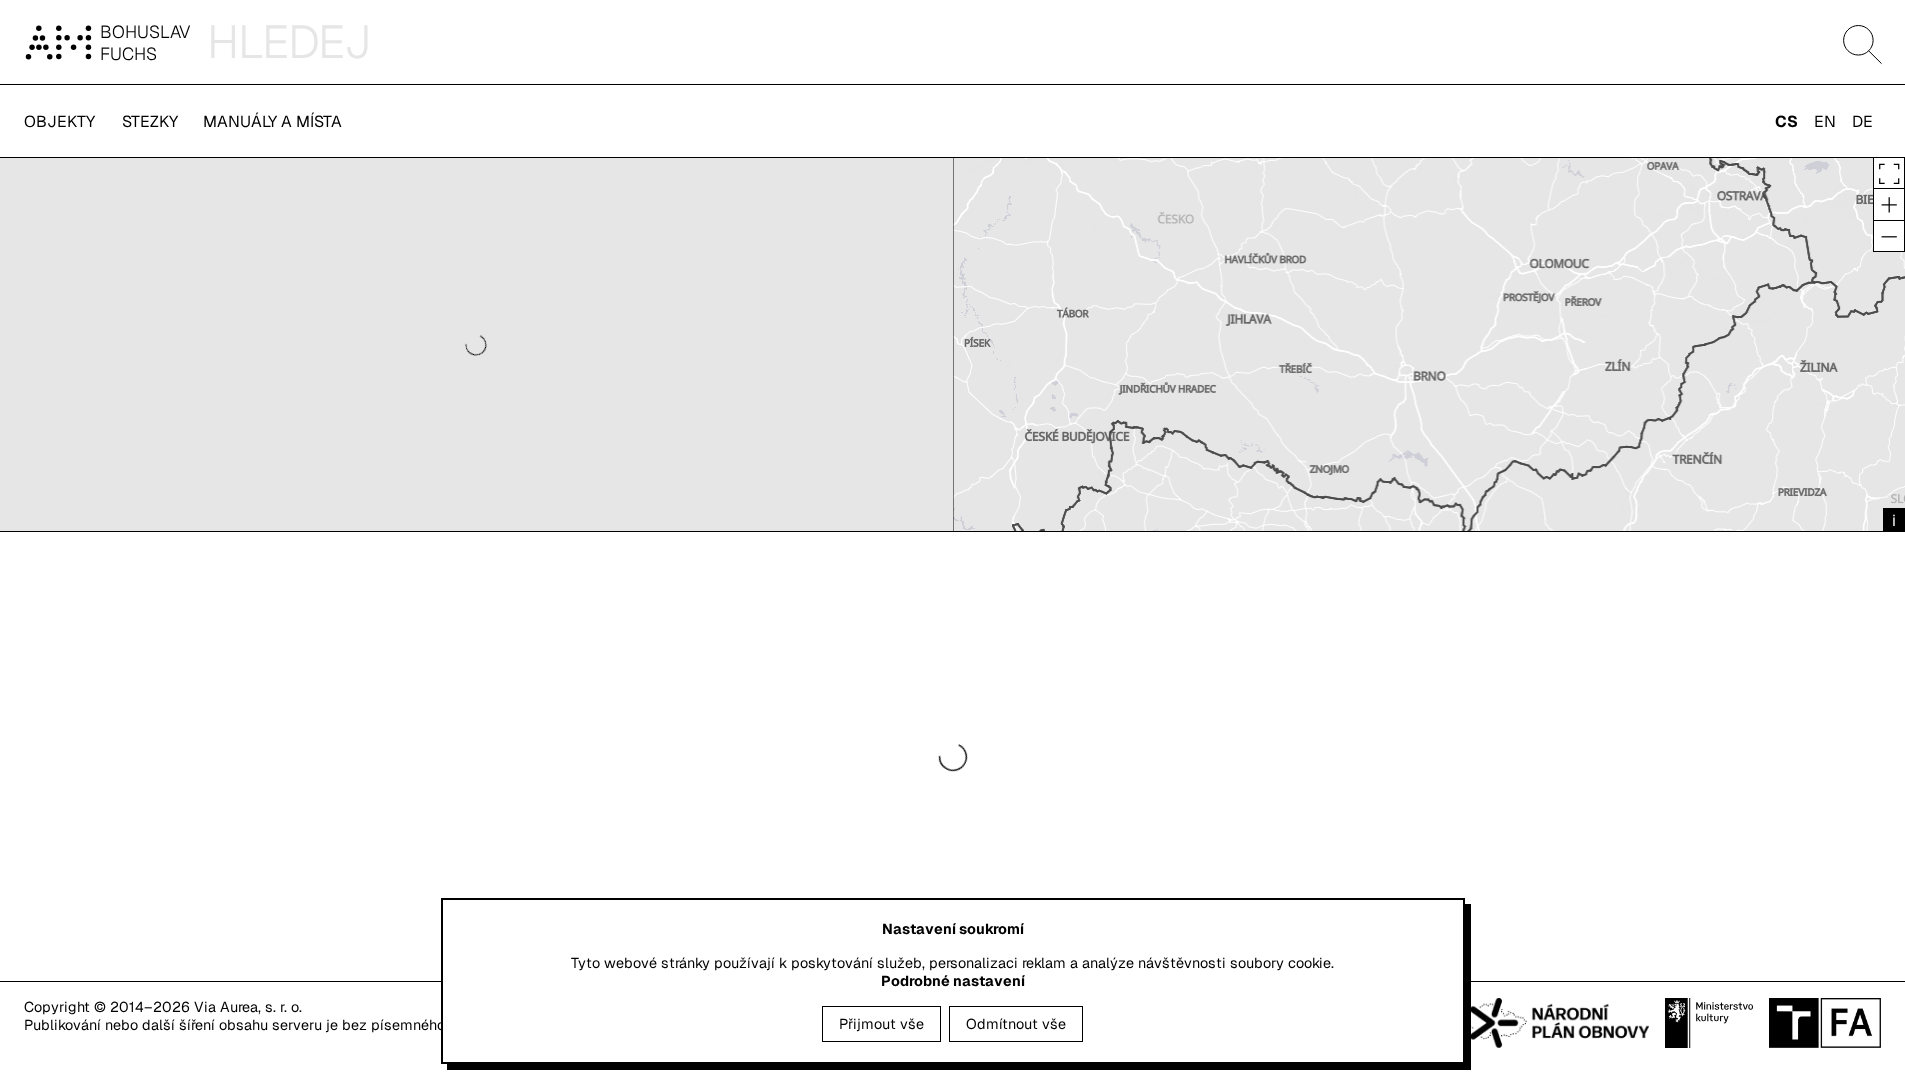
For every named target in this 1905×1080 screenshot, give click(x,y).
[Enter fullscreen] (1889, 173)
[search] (1056, 42)
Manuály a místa (272, 121)
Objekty (59, 121)
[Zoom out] (1889, 236)
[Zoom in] (1889, 204)
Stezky (150, 121)
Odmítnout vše (1016, 1024)
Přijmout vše (881, 1024)
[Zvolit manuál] (62, 42)
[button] (1862, 44)
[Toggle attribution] (1894, 521)
